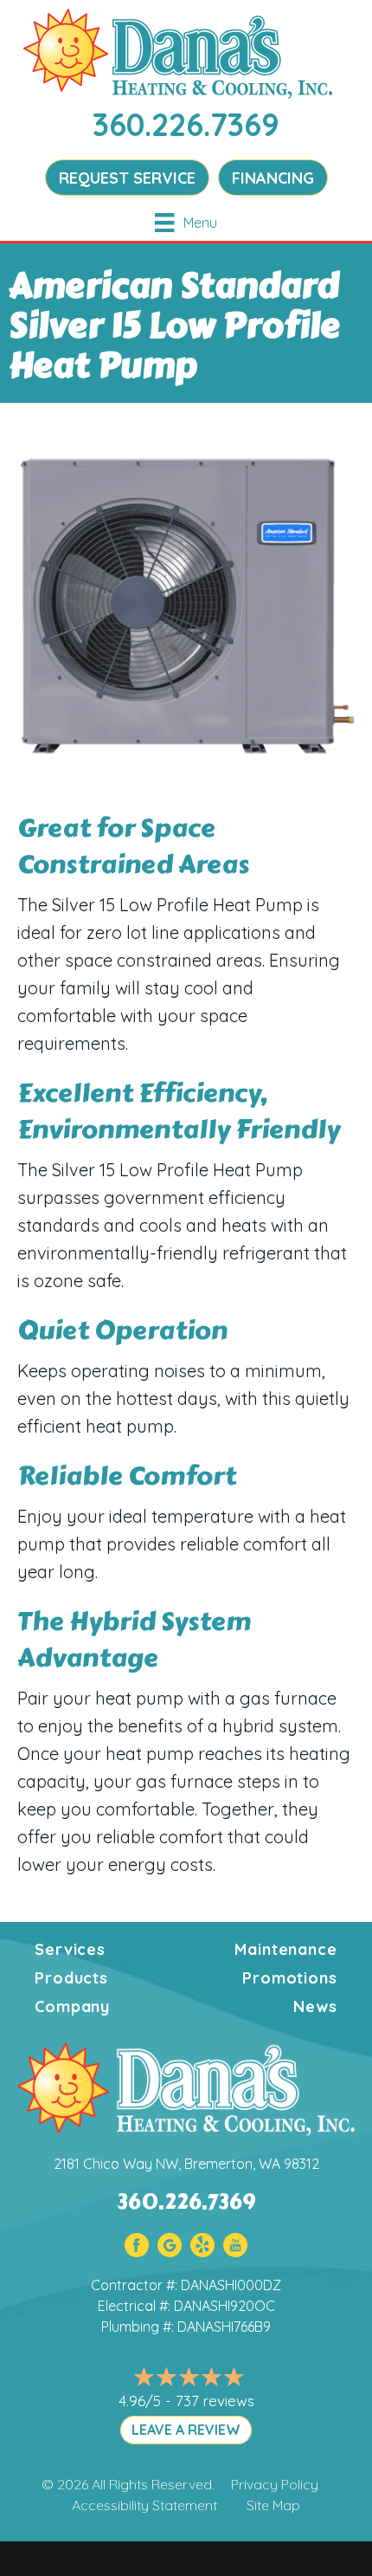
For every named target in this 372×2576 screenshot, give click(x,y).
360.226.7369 (186, 124)
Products (71, 1978)
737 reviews (215, 2401)
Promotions (290, 1978)
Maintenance (286, 1949)
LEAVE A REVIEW (186, 2430)
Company (72, 2006)
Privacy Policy (275, 2484)
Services (70, 1949)
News (315, 2006)
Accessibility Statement (144, 2505)
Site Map (273, 2505)
